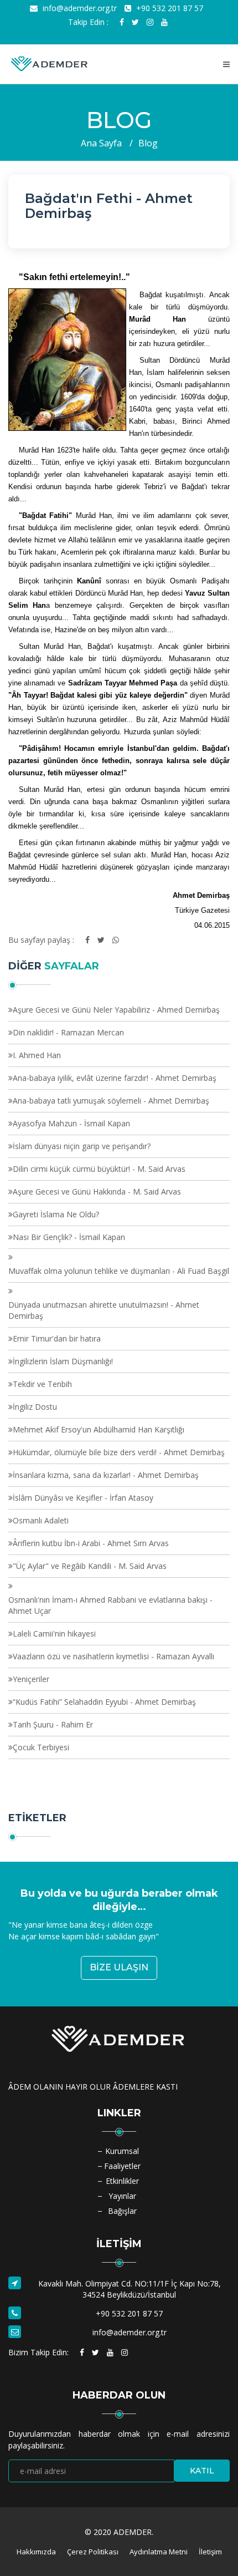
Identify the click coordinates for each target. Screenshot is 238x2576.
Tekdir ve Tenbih (42, 1384)
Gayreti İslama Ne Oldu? (56, 1214)
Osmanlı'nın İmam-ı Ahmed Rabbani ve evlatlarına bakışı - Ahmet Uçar (110, 1605)
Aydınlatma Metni (159, 2552)
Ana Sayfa (101, 143)
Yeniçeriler (31, 1679)
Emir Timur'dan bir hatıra (57, 1338)
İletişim (210, 2552)
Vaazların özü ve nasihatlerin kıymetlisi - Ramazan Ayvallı (113, 1656)
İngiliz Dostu (35, 1407)
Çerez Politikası (93, 2552)
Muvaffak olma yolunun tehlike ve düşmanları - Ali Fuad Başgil (119, 1271)
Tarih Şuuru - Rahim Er (53, 1724)
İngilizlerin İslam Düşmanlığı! (63, 1361)
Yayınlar (122, 2196)
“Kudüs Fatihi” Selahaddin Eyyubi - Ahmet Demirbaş (104, 1702)
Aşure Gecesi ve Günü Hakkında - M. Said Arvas (97, 1192)
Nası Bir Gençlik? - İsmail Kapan (69, 1237)
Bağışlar (122, 2211)
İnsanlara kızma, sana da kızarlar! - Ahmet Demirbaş (106, 1475)
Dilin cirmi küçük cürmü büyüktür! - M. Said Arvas (99, 1169)
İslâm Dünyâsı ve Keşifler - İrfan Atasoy (83, 1498)
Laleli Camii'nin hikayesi (54, 1634)
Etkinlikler (122, 2181)
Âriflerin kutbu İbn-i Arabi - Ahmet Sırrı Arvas (91, 1543)
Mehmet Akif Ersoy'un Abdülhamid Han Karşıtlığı (99, 1429)
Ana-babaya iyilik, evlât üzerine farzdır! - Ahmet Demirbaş (115, 1078)
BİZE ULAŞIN (119, 1967)
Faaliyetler (122, 2166)
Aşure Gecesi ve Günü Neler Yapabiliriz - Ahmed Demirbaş (116, 1010)
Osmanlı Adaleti (41, 1520)
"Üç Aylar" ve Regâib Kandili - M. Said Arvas (90, 1566)
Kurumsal (122, 2151)
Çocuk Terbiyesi (41, 1747)
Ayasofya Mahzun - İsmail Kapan (71, 1123)
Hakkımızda (36, 2552)
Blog (148, 143)
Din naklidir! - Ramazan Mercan (68, 1032)
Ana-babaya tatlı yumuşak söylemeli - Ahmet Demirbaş (111, 1101)
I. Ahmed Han (37, 1055)
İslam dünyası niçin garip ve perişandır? (82, 1146)
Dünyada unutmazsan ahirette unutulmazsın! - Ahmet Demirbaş (104, 1310)
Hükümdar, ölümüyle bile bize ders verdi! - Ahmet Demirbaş (119, 1452)
